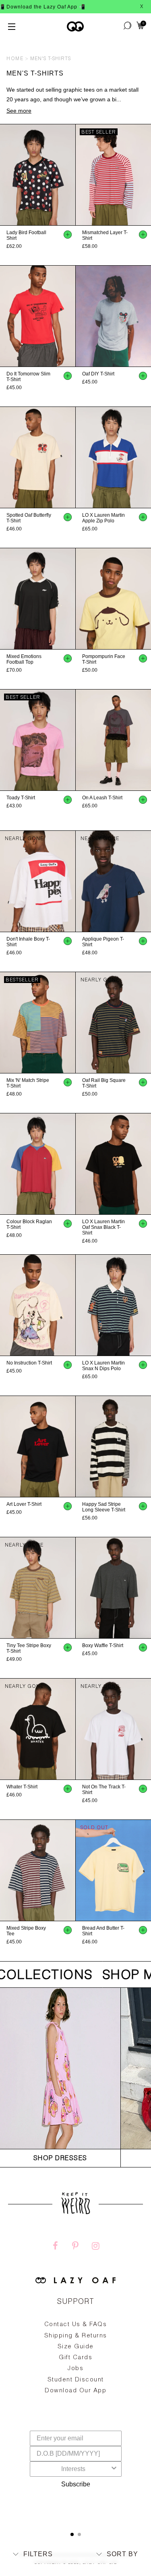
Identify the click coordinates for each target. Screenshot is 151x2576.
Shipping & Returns (76, 2336)
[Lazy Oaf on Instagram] (95, 2247)
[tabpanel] (75, 2377)
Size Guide (76, 2347)
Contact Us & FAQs (76, 2325)
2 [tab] (79, 2534)
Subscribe (76, 2484)
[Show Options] (114, 2469)
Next (72, 175)
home (15, 59)
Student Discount (76, 2380)
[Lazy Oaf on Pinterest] (75, 2247)
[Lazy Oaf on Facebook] (55, 2247)
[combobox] (73, 2469)
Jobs (75, 2369)
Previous (4, 175)
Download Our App (75, 2391)
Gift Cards (75, 2358)
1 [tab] (72, 2534)
